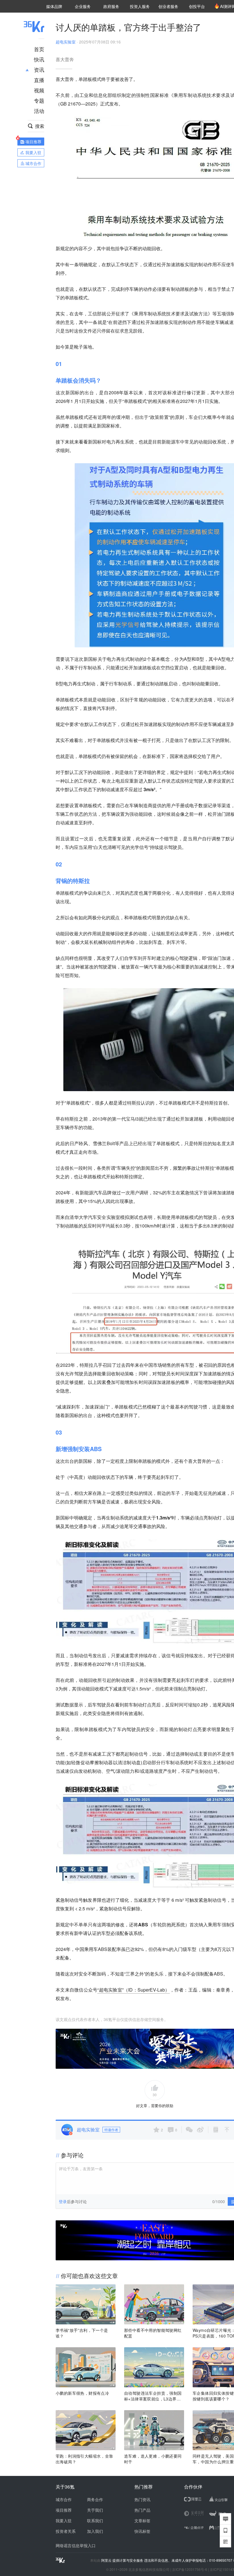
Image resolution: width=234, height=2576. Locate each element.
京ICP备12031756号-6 (190, 2569)
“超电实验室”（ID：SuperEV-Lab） (133, 1990)
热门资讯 (142, 2499)
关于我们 (95, 2510)
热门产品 (142, 2510)
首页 (39, 49)
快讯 (39, 59)
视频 (39, 90)
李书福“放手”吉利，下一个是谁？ (82, 2333)
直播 (39, 80)
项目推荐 (64, 2510)
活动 (39, 111)
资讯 (39, 69)
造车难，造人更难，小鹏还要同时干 (153, 2459)
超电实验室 (66, 42)
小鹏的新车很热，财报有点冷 (82, 2393)
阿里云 (107, 2560)
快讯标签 (142, 2531)
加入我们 (95, 2531)
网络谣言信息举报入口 (76, 2545)
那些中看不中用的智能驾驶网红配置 (153, 2333)
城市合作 (64, 2499)
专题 (39, 100)
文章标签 (142, 2521)
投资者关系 (66, 2531)
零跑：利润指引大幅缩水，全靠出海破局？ (84, 2459)
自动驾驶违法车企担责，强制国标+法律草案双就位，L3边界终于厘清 (153, 2396)
